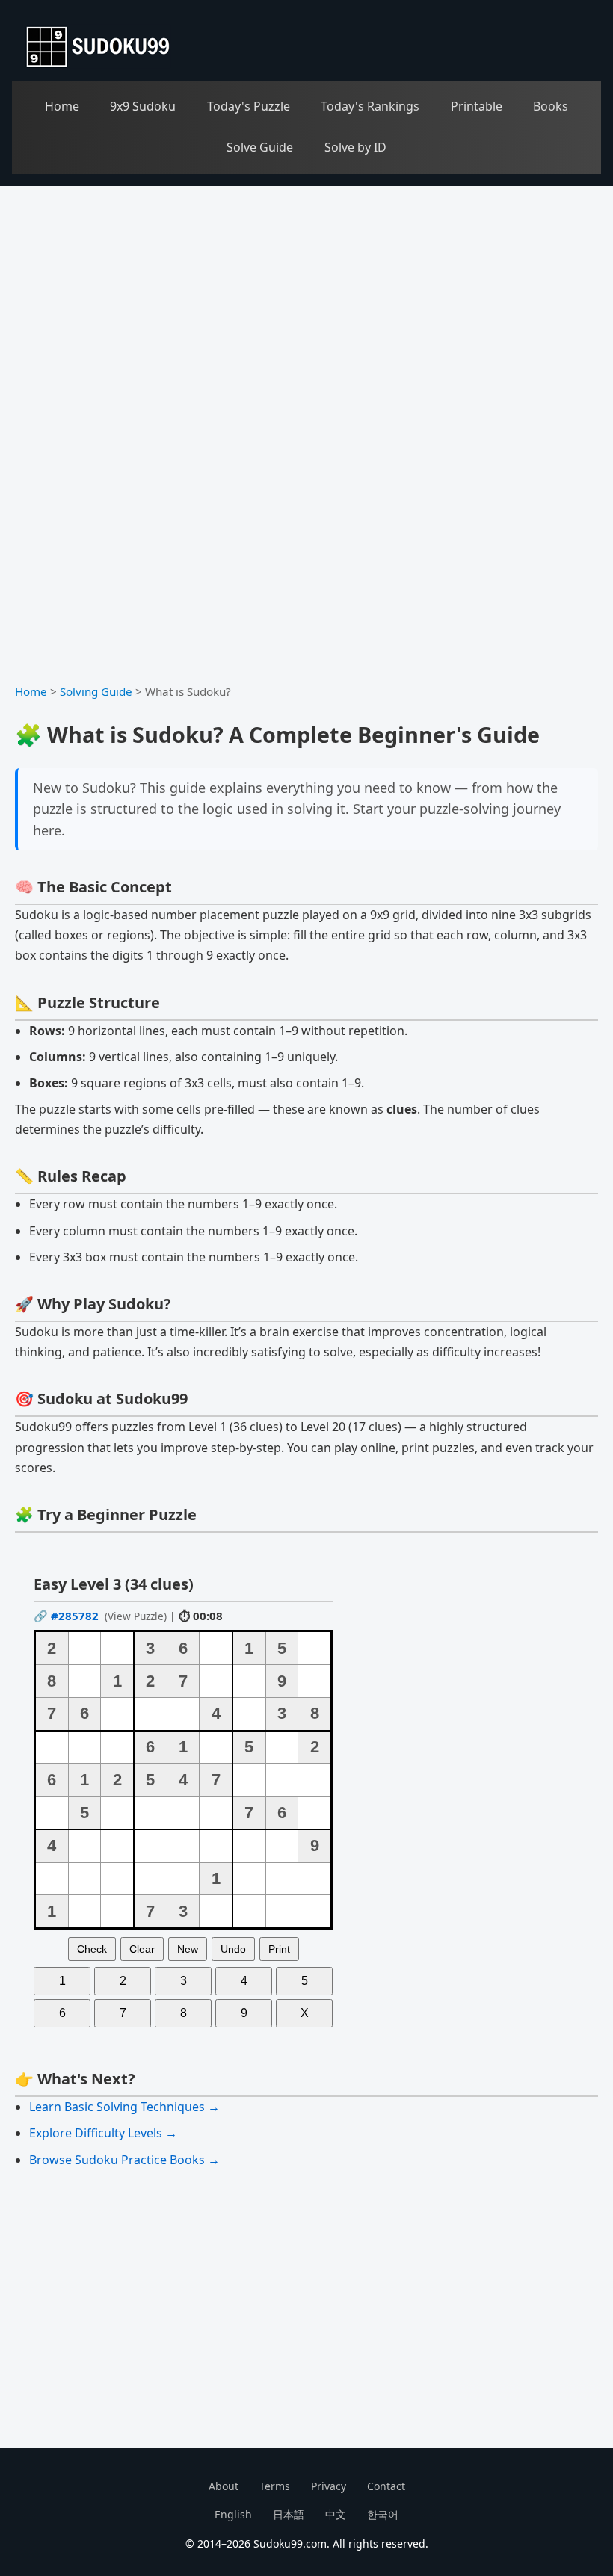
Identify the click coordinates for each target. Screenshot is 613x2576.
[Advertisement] (306, 298)
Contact (386, 2486)
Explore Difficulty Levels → (103, 2133)
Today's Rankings (370, 106)
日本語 (289, 2514)
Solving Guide (96, 691)
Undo (233, 1949)
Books (551, 106)
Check (92, 1949)
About (224, 2486)
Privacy (329, 2486)
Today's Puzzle (249, 106)
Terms (275, 2486)
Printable (477, 106)
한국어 (383, 2514)
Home (62, 106)
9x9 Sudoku (143, 106)
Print (279, 1949)
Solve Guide (260, 147)
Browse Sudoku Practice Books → (124, 2160)
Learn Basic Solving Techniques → (124, 2107)
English (233, 2514)
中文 (336, 2514)
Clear (142, 1949)
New (188, 1949)
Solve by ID (355, 147)
